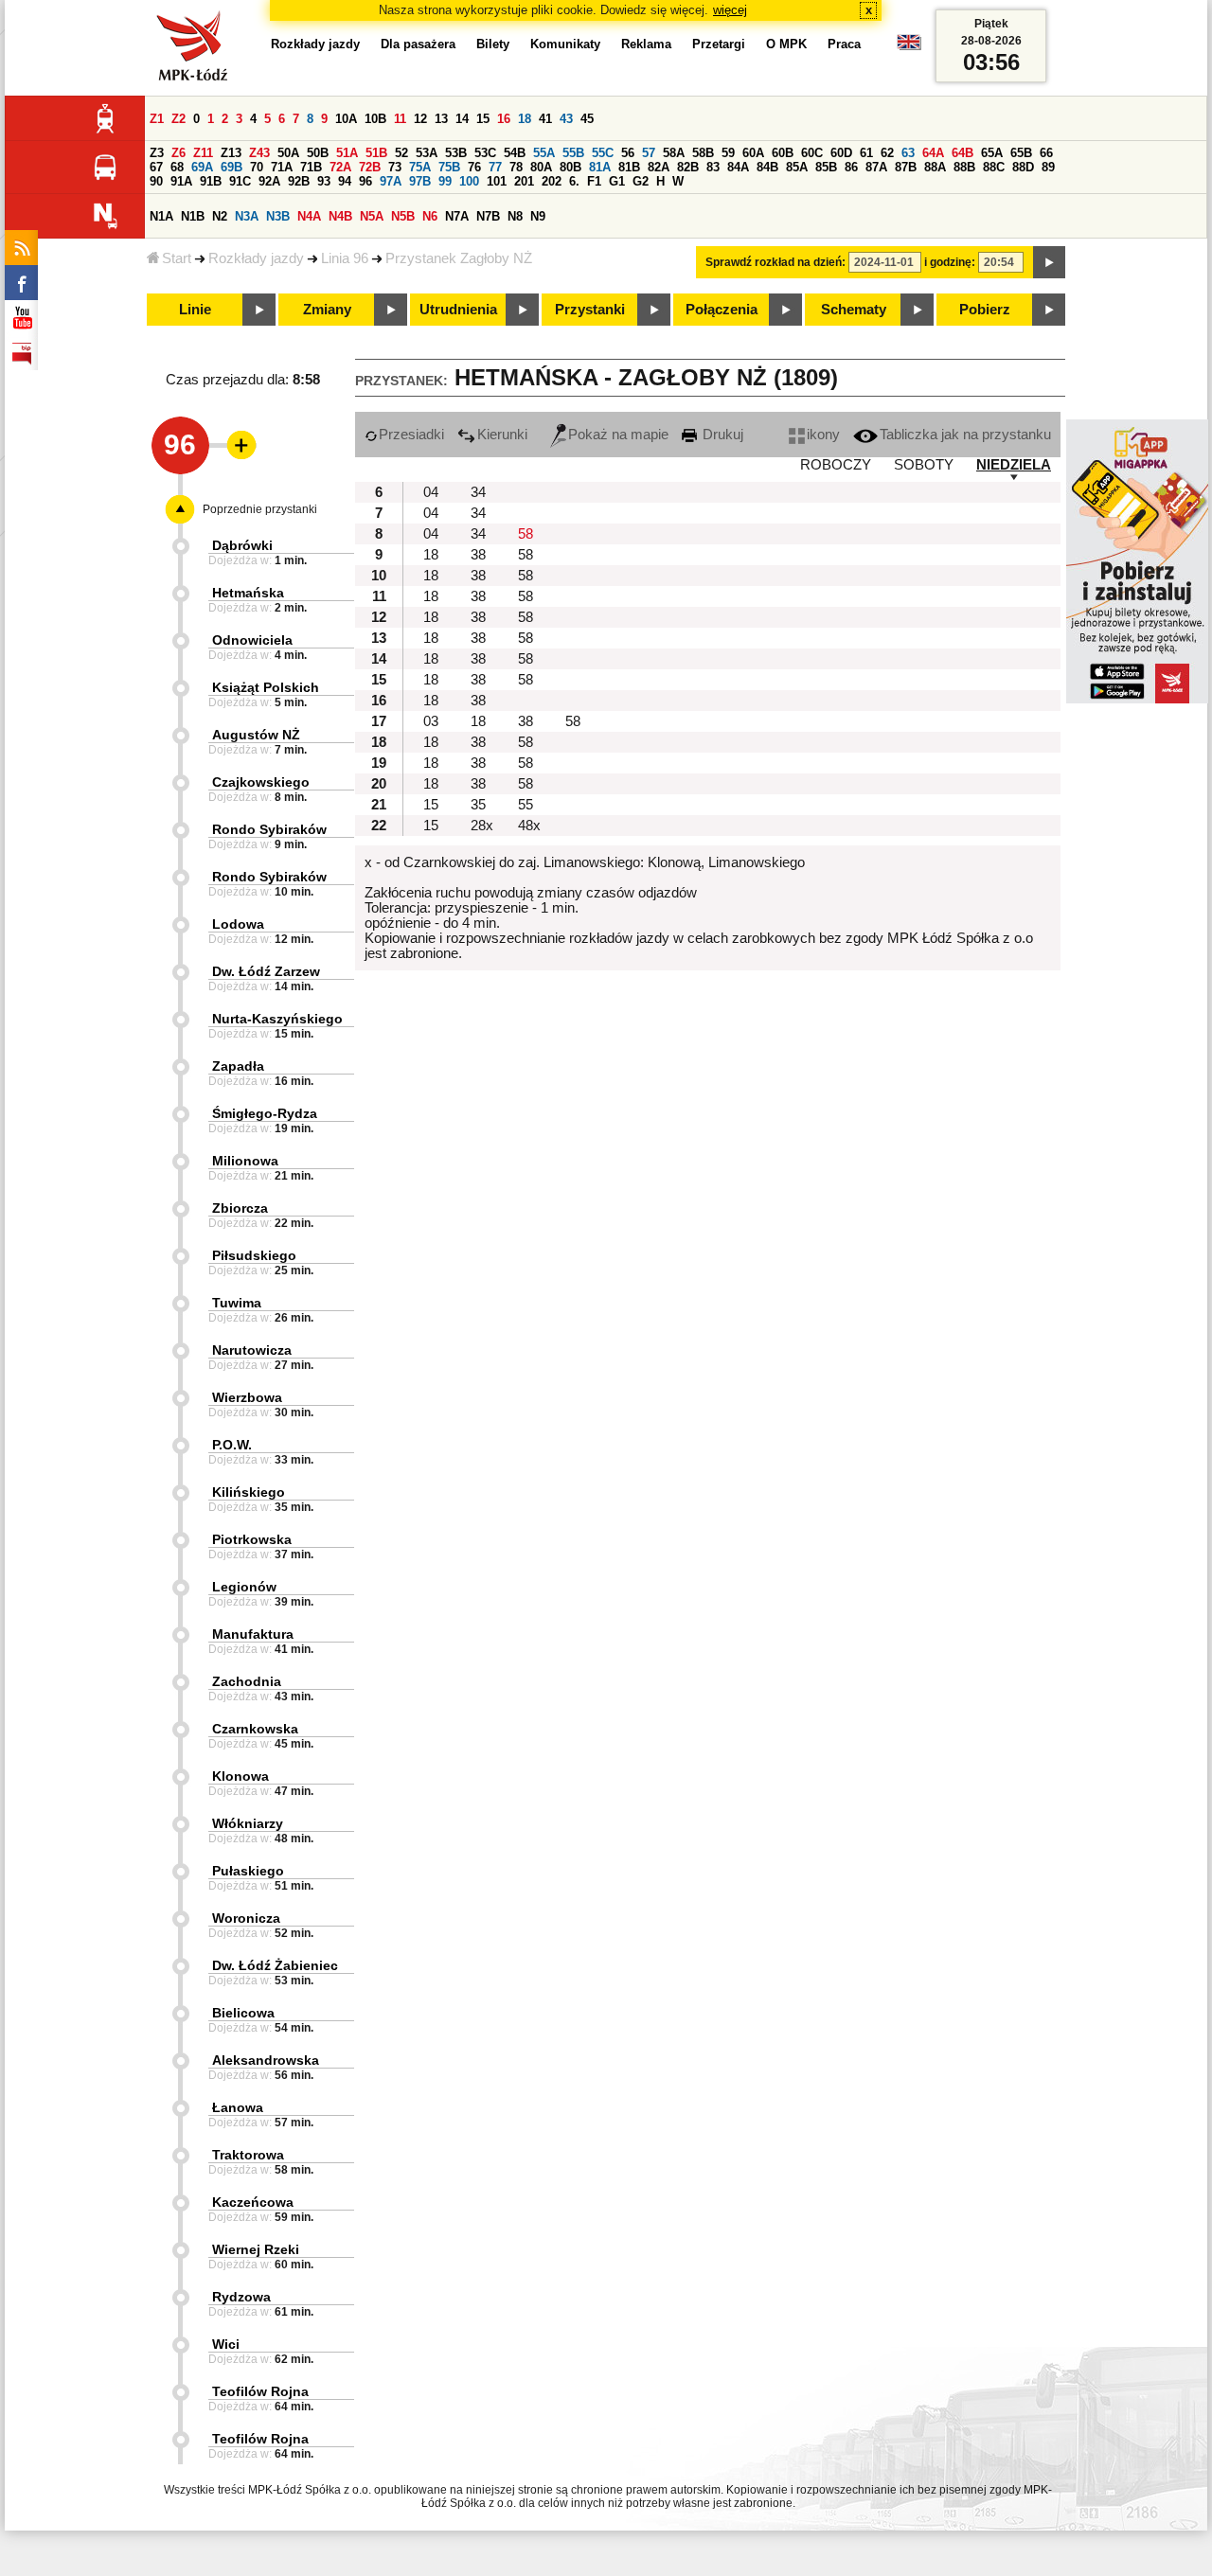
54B (515, 153)
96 (365, 181)
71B (311, 167)
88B (964, 167)
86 (851, 167)
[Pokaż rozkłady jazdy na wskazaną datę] (1049, 262)
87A (876, 167)
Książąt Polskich (266, 687)
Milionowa (245, 1161)
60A (753, 153)
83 (713, 167)
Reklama (646, 44)
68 (177, 167)
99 (445, 181)
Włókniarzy (248, 1823)
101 (497, 181)
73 (395, 167)
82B (688, 167)
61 (866, 153)
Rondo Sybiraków (269, 829)
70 (257, 167)
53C (485, 153)
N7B (488, 216)
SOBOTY (924, 465)
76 (474, 167)
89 (1048, 167)
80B (570, 167)
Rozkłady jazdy (256, 258)
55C (603, 153)
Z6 (178, 153)
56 (628, 153)
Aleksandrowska (266, 2060)
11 (400, 119)
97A (391, 181)
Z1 (157, 119)
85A (797, 167)
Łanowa (238, 2107)
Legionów (244, 1587)
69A (202, 167)
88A (935, 167)
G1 (617, 181)
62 (887, 153)
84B (767, 167)
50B (318, 153)
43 (566, 119)
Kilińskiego (249, 1492)
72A (340, 167)
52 (401, 153)
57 (649, 153)
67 (156, 167)
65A (992, 153)
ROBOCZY (836, 465)
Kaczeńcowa (253, 2202)
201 (524, 181)
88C (994, 167)
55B (573, 153)
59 (728, 153)
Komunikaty (565, 44)
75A (420, 167)
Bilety (493, 44)
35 (478, 805)
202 (552, 181)
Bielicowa (243, 2013)
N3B (278, 216)
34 (478, 492)
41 (545, 119)
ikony (823, 435)
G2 (641, 181)
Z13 (231, 153)
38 (478, 555)
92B (299, 181)
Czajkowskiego (261, 782)
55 (526, 805)
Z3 (157, 153)
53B (456, 153)
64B (962, 153)
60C (812, 153)
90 (156, 181)
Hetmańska (248, 593)
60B (783, 153)
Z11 (203, 153)
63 (908, 153)
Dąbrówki (242, 545)
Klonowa (241, 1776)
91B (211, 181)
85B (826, 167)
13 (441, 119)
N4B (340, 216)
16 (504, 119)
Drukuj (721, 435)
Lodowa (238, 924)
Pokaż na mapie (618, 435)
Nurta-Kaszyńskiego (277, 1019)
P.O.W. (232, 1445)
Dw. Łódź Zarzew (266, 971)
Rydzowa (241, 2297)
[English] (909, 47)
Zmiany (327, 310)
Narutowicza (252, 1350)
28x (482, 826)
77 (495, 167)
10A (346, 119)
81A (600, 167)
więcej (730, 10)
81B (629, 167)
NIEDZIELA (1014, 465)
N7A (457, 216)
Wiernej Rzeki (256, 2249)
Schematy (854, 310)
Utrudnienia (458, 310)
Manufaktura (253, 1634)
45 (587, 119)
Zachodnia (247, 1681)
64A (933, 153)
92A (269, 181)
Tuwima (237, 1303)
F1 (594, 181)
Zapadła (238, 1066)
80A (541, 167)
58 (526, 534)
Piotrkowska (252, 1539)
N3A (247, 216)
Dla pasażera (418, 44)
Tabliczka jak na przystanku (965, 435)
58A (674, 153)
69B (232, 167)
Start (177, 258)
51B (376, 153)
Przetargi (719, 44)
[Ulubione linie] (236, 445)
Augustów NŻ (256, 735)
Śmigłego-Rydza (265, 1113)
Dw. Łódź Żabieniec (275, 1965)
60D (841, 153)
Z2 (178, 119)
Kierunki (502, 435)
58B (703, 153)
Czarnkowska (255, 1729)
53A (427, 153)
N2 (220, 216)
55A (544, 153)
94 (345, 181)
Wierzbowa (247, 1397)
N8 (515, 216)
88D (1023, 167)
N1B (193, 216)
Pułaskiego (248, 1871)
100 (469, 181)
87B (906, 167)
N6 (430, 216)
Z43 (259, 153)
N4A (309, 216)
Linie (195, 310)
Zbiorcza (240, 1208)
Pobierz (985, 310)
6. (574, 181)
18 (525, 119)
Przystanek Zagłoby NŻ (459, 258)
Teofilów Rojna (260, 2391)
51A (347, 153)
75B (449, 167)
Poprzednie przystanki (260, 509)
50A (288, 153)
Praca (844, 44)
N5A (372, 216)
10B (375, 119)
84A (738, 167)
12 (420, 119)
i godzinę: (950, 262)
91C (240, 181)
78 (516, 167)
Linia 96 (345, 258)
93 (324, 181)
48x (529, 826)
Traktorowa (248, 2155)
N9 (538, 216)
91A (181, 181)
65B (1021, 153)
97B (420, 181)
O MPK (786, 44)
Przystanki (590, 310)
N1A (161, 216)
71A (282, 167)
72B (370, 167)
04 (431, 492)
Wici (226, 2344)
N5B (403, 216)
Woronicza (246, 1918)
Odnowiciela (252, 640)
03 (431, 721)
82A (659, 167)
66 (1046, 153)
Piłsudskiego (254, 1255)
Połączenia (722, 310)
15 (483, 119)
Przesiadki (411, 435)
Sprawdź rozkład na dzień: (775, 262)
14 (462, 119)
